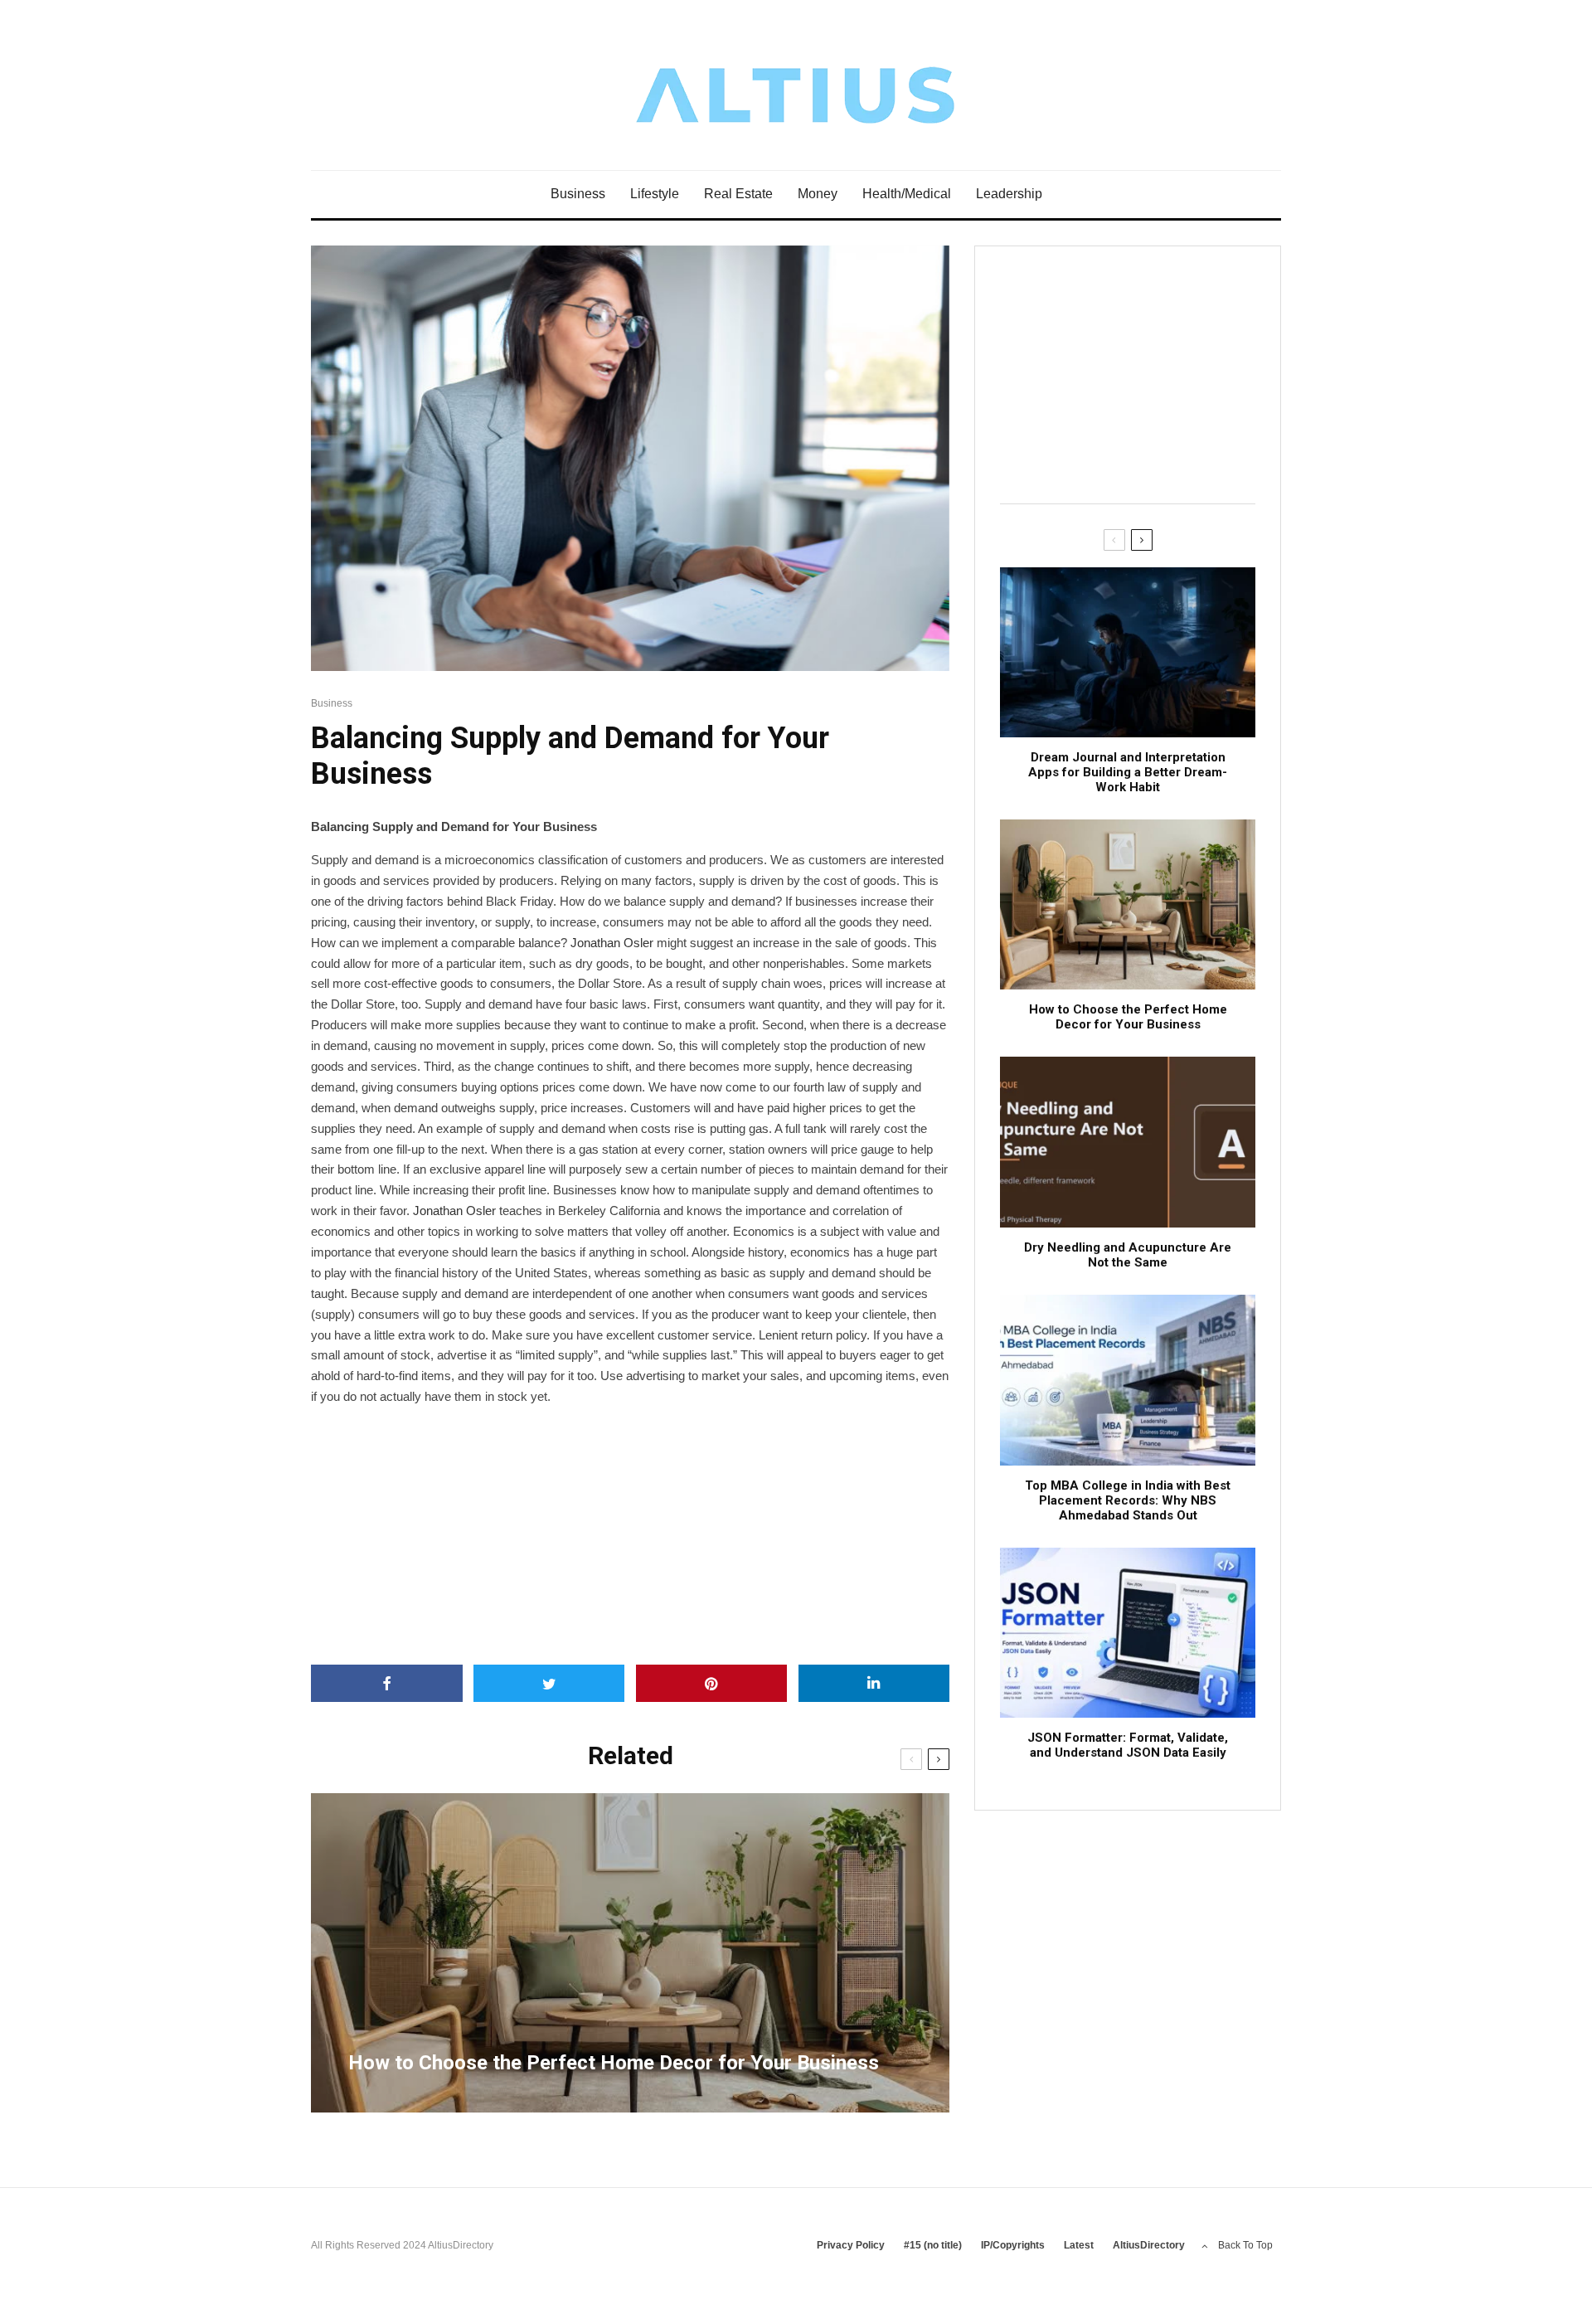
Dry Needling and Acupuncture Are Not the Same (1128, 1255)
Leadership (1009, 194)
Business (578, 194)
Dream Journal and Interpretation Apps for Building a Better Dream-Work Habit (1128, 772)
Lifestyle (655, 194)
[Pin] (712, 1683)
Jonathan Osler (612, 943)
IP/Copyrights (1013, 2245)
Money (818, 194)
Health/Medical (907, 194)
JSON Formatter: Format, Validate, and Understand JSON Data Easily (1128, 1745)
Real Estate (738, 194)
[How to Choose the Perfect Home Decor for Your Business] (630, 1953)
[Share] (387, 1683)
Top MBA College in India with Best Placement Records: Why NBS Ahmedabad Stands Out (1128, 1500)
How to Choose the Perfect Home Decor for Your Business (1128, 1017)
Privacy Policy (851, 2245)
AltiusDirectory (1149, 2245)
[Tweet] (549, 1683)
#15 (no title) (933, 2245)
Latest (1079, 2245)
